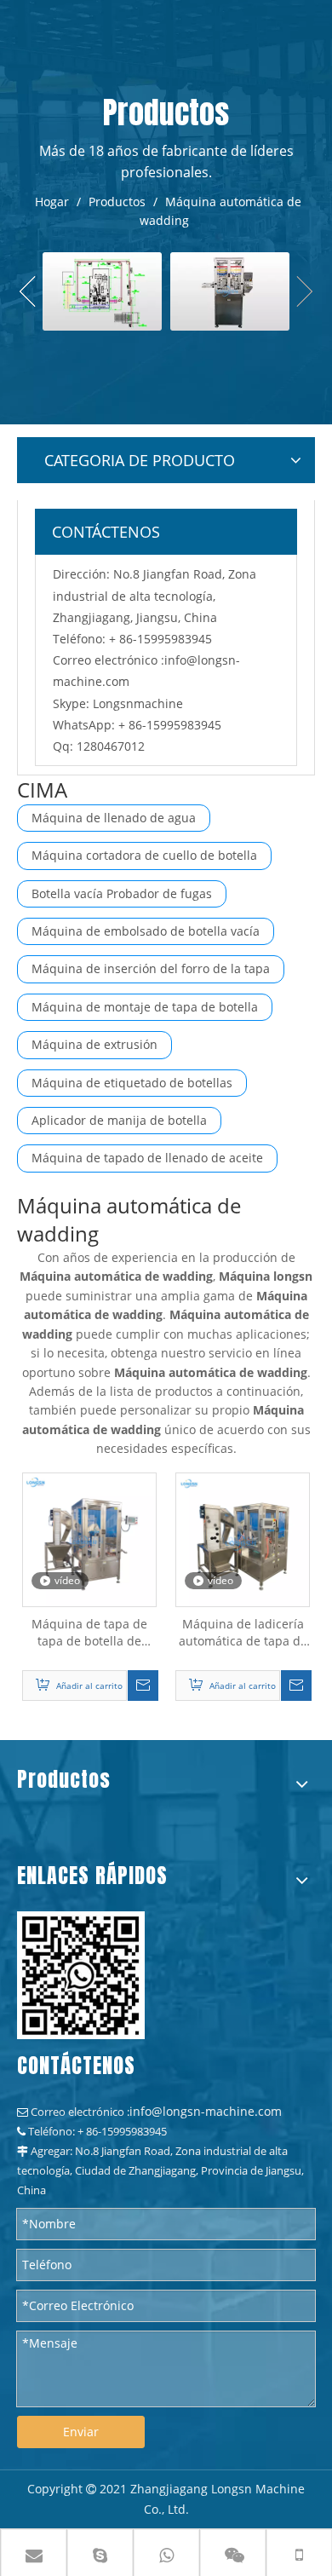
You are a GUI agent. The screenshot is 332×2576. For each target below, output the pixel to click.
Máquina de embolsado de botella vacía (146, 931)
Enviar (81, 2432)
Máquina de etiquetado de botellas (132, 1083)
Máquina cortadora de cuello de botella (144, 855)
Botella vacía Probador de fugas (122, 893)
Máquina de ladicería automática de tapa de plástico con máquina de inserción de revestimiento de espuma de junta (243, 1633)
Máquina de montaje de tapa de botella (145, 1007)
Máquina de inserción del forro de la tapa (151, 968)
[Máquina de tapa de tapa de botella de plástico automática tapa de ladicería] (89, 1538)
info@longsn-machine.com (206, 2111)
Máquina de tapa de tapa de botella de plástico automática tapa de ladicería (89, 1633)
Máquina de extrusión (94, 1044)
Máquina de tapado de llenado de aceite (147, 1158)
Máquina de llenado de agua (114, 818)
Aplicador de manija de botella (119, 1120)
